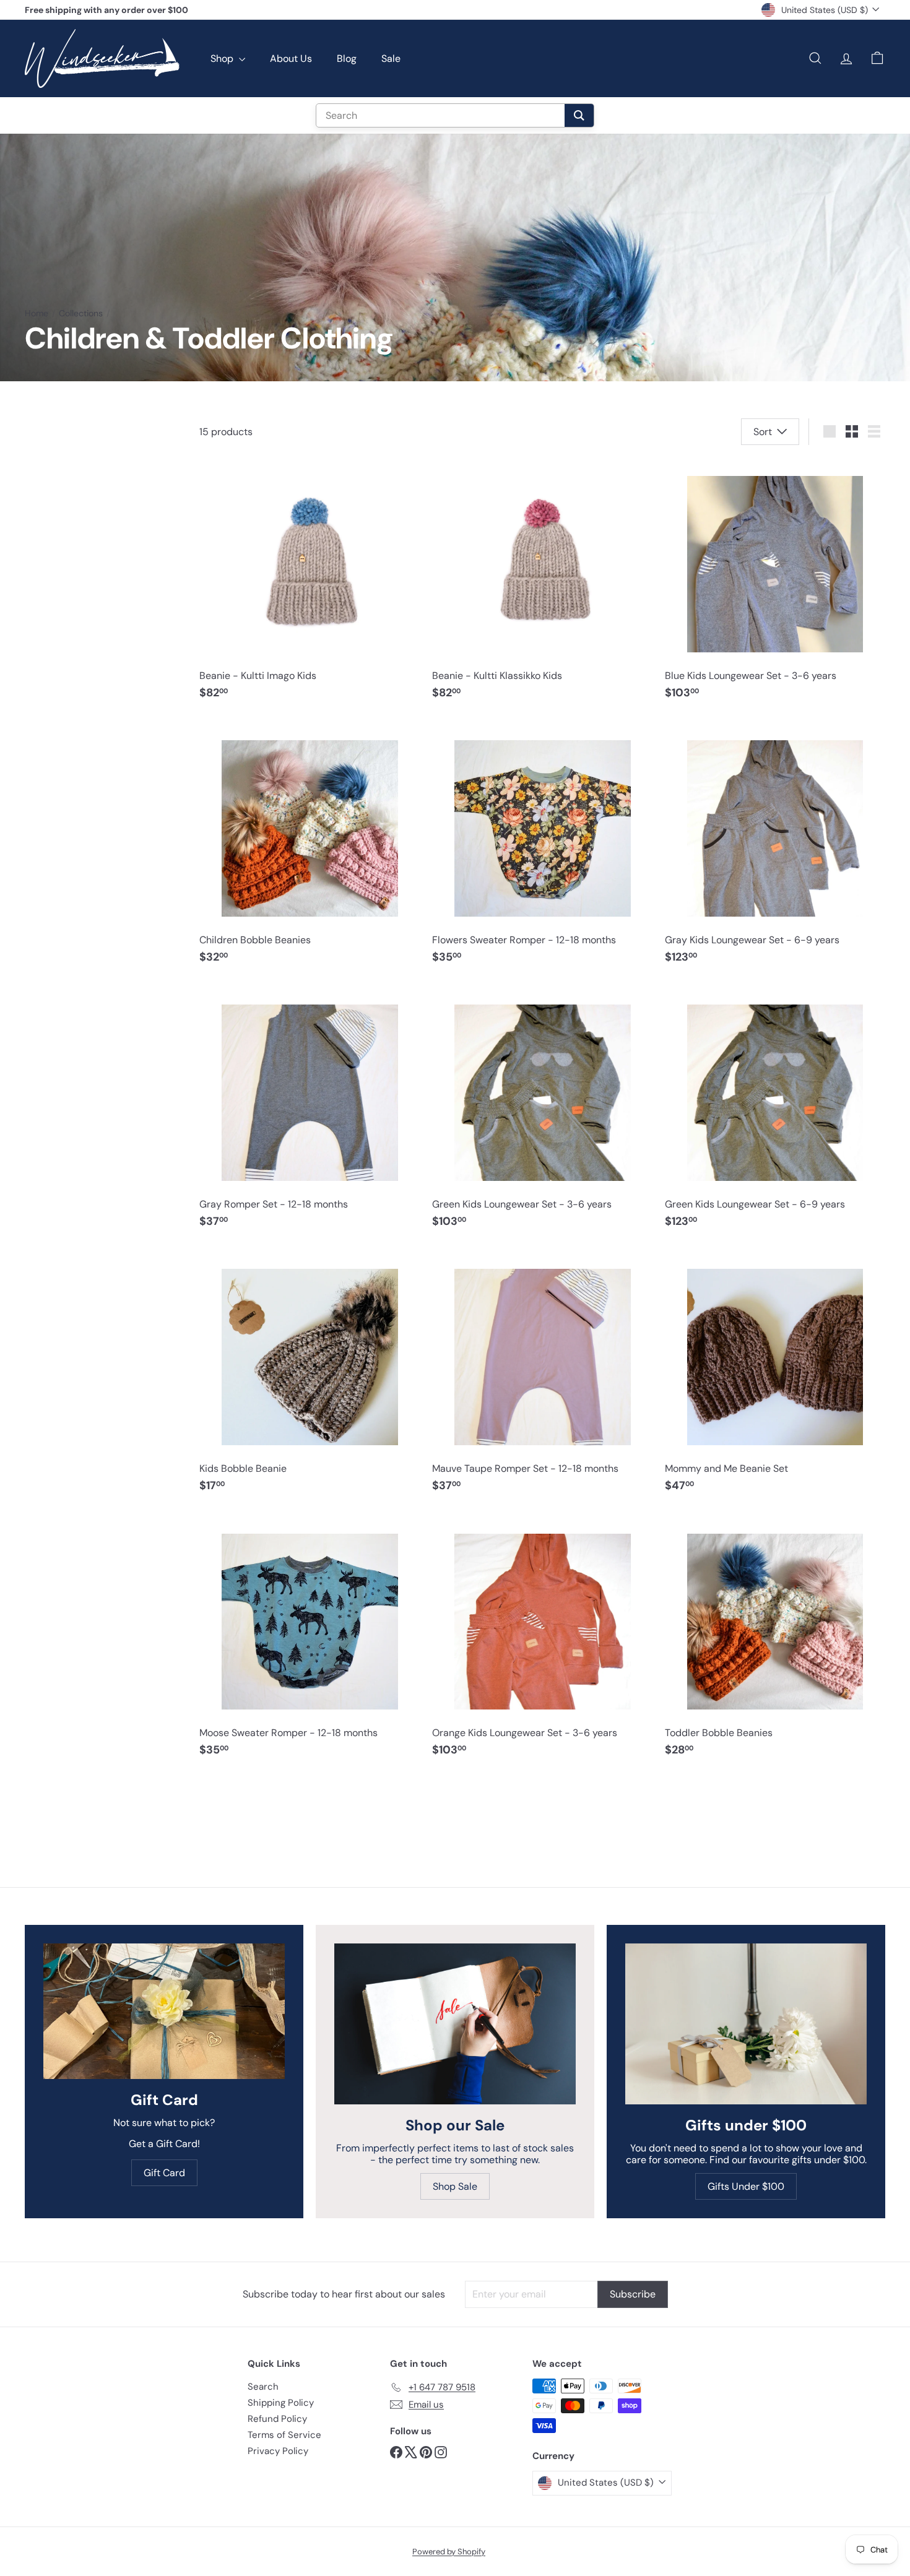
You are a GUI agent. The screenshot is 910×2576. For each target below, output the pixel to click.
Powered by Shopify (449, 2552)
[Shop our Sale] (455, 2024)
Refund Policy (277, 2419)
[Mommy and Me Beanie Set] (775, 1376)
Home (37, 313)
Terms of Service (284, 2435)
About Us (291, 58)
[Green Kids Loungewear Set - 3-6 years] (542, 1112)
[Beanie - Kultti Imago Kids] (310, 583)
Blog (347, 58)
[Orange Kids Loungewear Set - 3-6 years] (542, 1640)
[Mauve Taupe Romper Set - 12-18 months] (542, 1376)
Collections (81, 313)
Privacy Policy (278, 2451)
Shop (223, 58)
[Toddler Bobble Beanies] (775, 1640)
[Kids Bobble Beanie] (310, 1376)
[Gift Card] (164, 2011)
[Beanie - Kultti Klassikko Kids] (542, 583)
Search (263, 2387)
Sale (391, 58)
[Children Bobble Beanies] (310, 848)
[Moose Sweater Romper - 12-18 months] (310, 1640)
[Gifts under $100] (746, 2024)
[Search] (579, 115)
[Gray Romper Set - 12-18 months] (310, 1112)
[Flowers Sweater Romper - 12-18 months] (542, 848)
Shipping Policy (281, 2403)
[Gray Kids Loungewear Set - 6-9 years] (775, 848)
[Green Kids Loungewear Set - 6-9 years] (775, 1112)
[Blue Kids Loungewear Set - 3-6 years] (775, 583)
